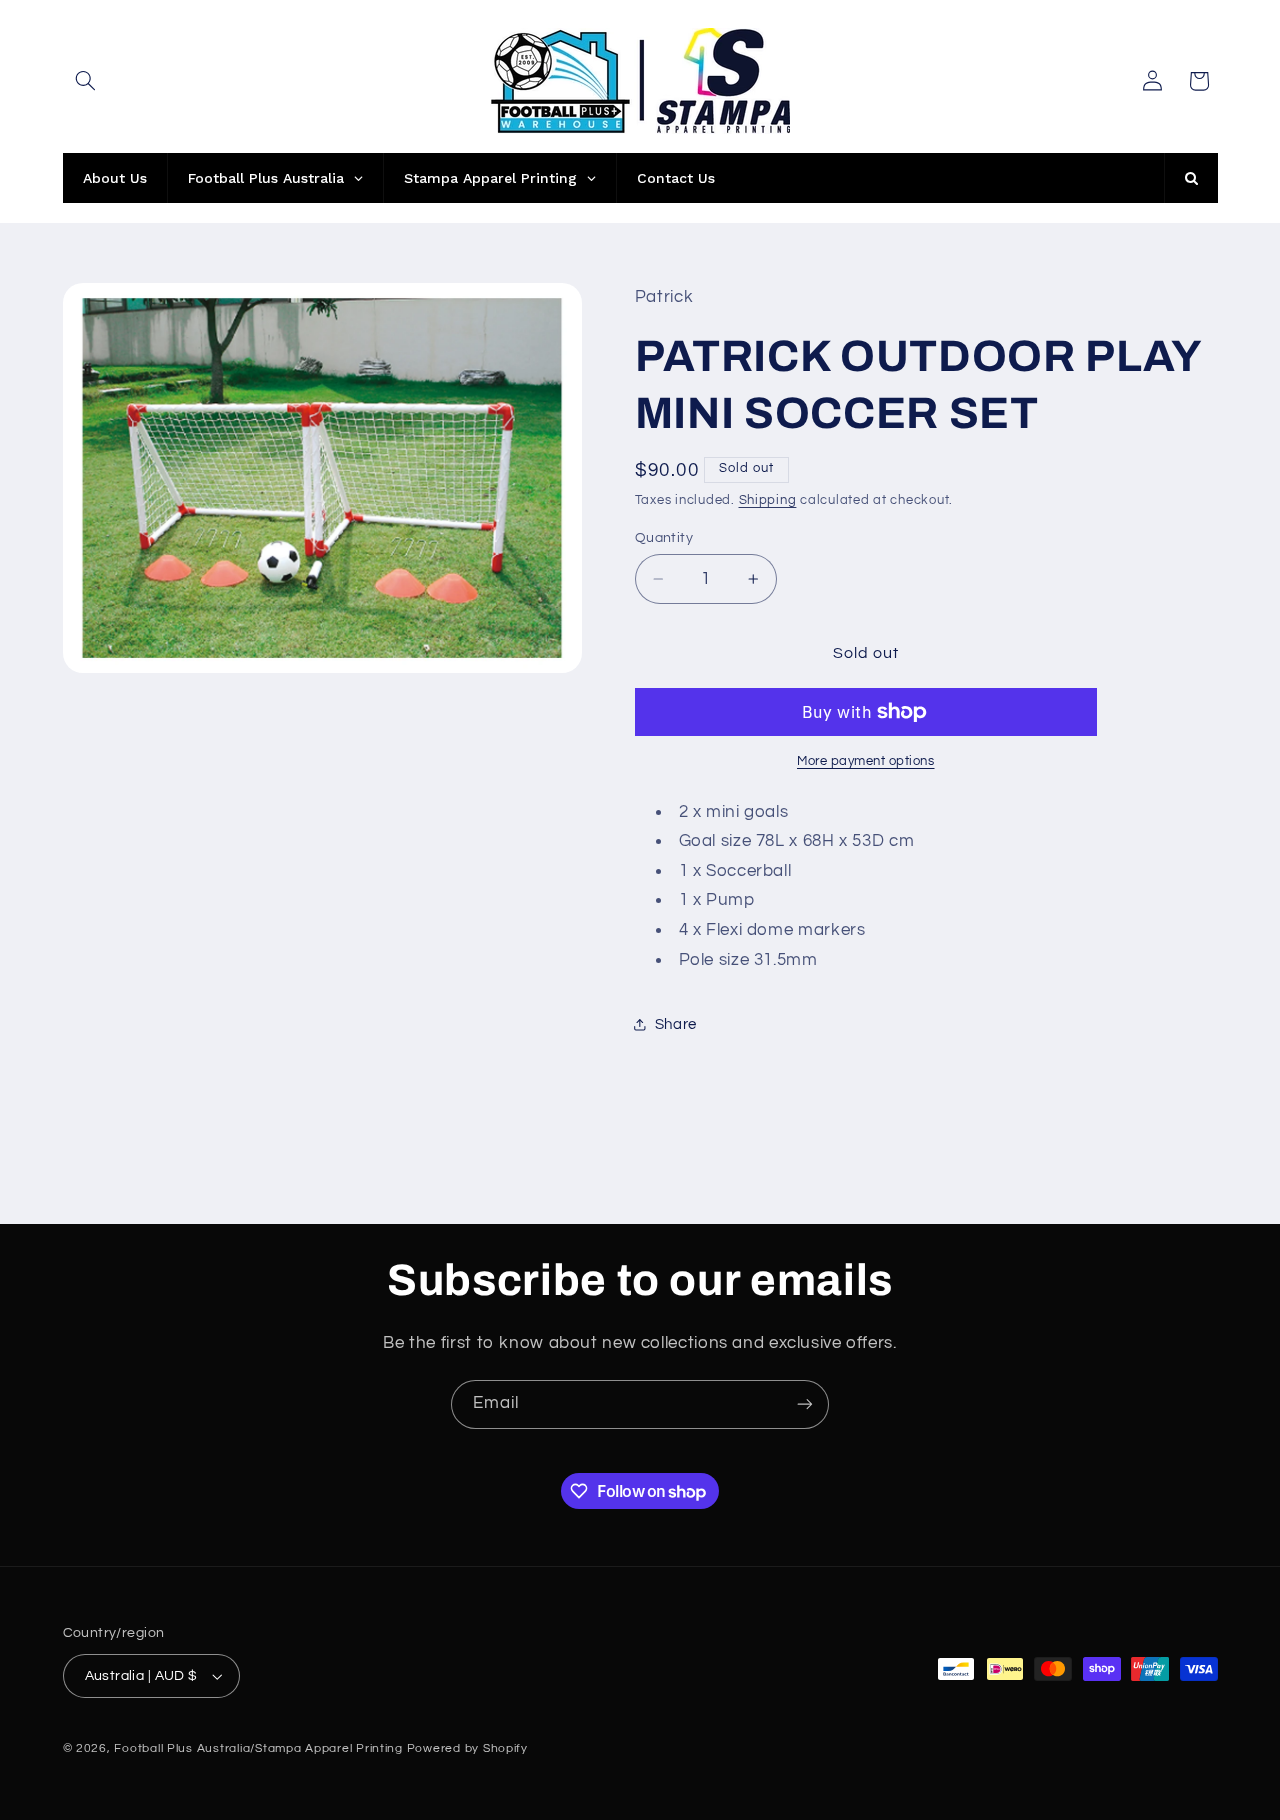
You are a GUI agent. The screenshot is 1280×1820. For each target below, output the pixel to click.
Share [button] (676, 1024)
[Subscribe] (805, 1404)
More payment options (866, 761)
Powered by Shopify (467, 1748)
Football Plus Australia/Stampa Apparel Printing (258, 1748)
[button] (86, 81)
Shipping (768, 500)
